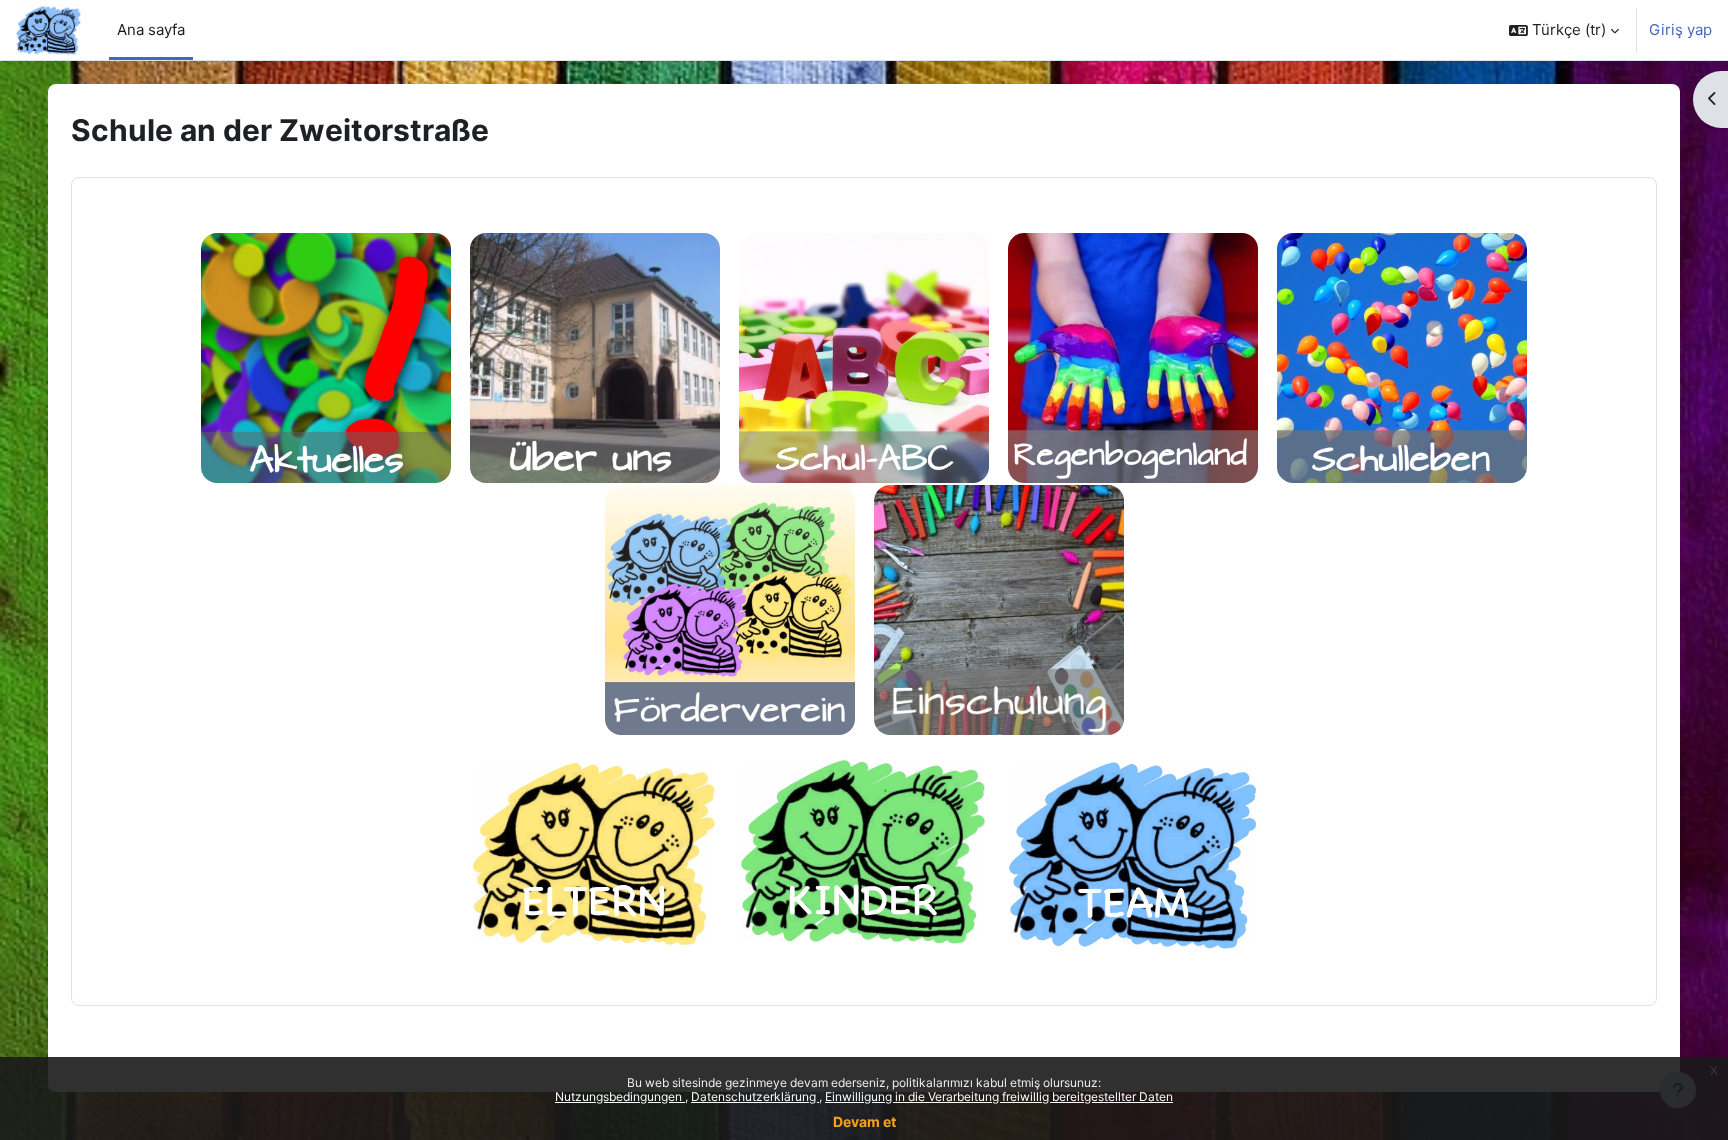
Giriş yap (1680, 29)
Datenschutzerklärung (755, 1096)
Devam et (864, 1121)
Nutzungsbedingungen (620, 1096)
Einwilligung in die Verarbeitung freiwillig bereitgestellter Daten (999, 1096)
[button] (1564, 30)
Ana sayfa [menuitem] (151, 29)
